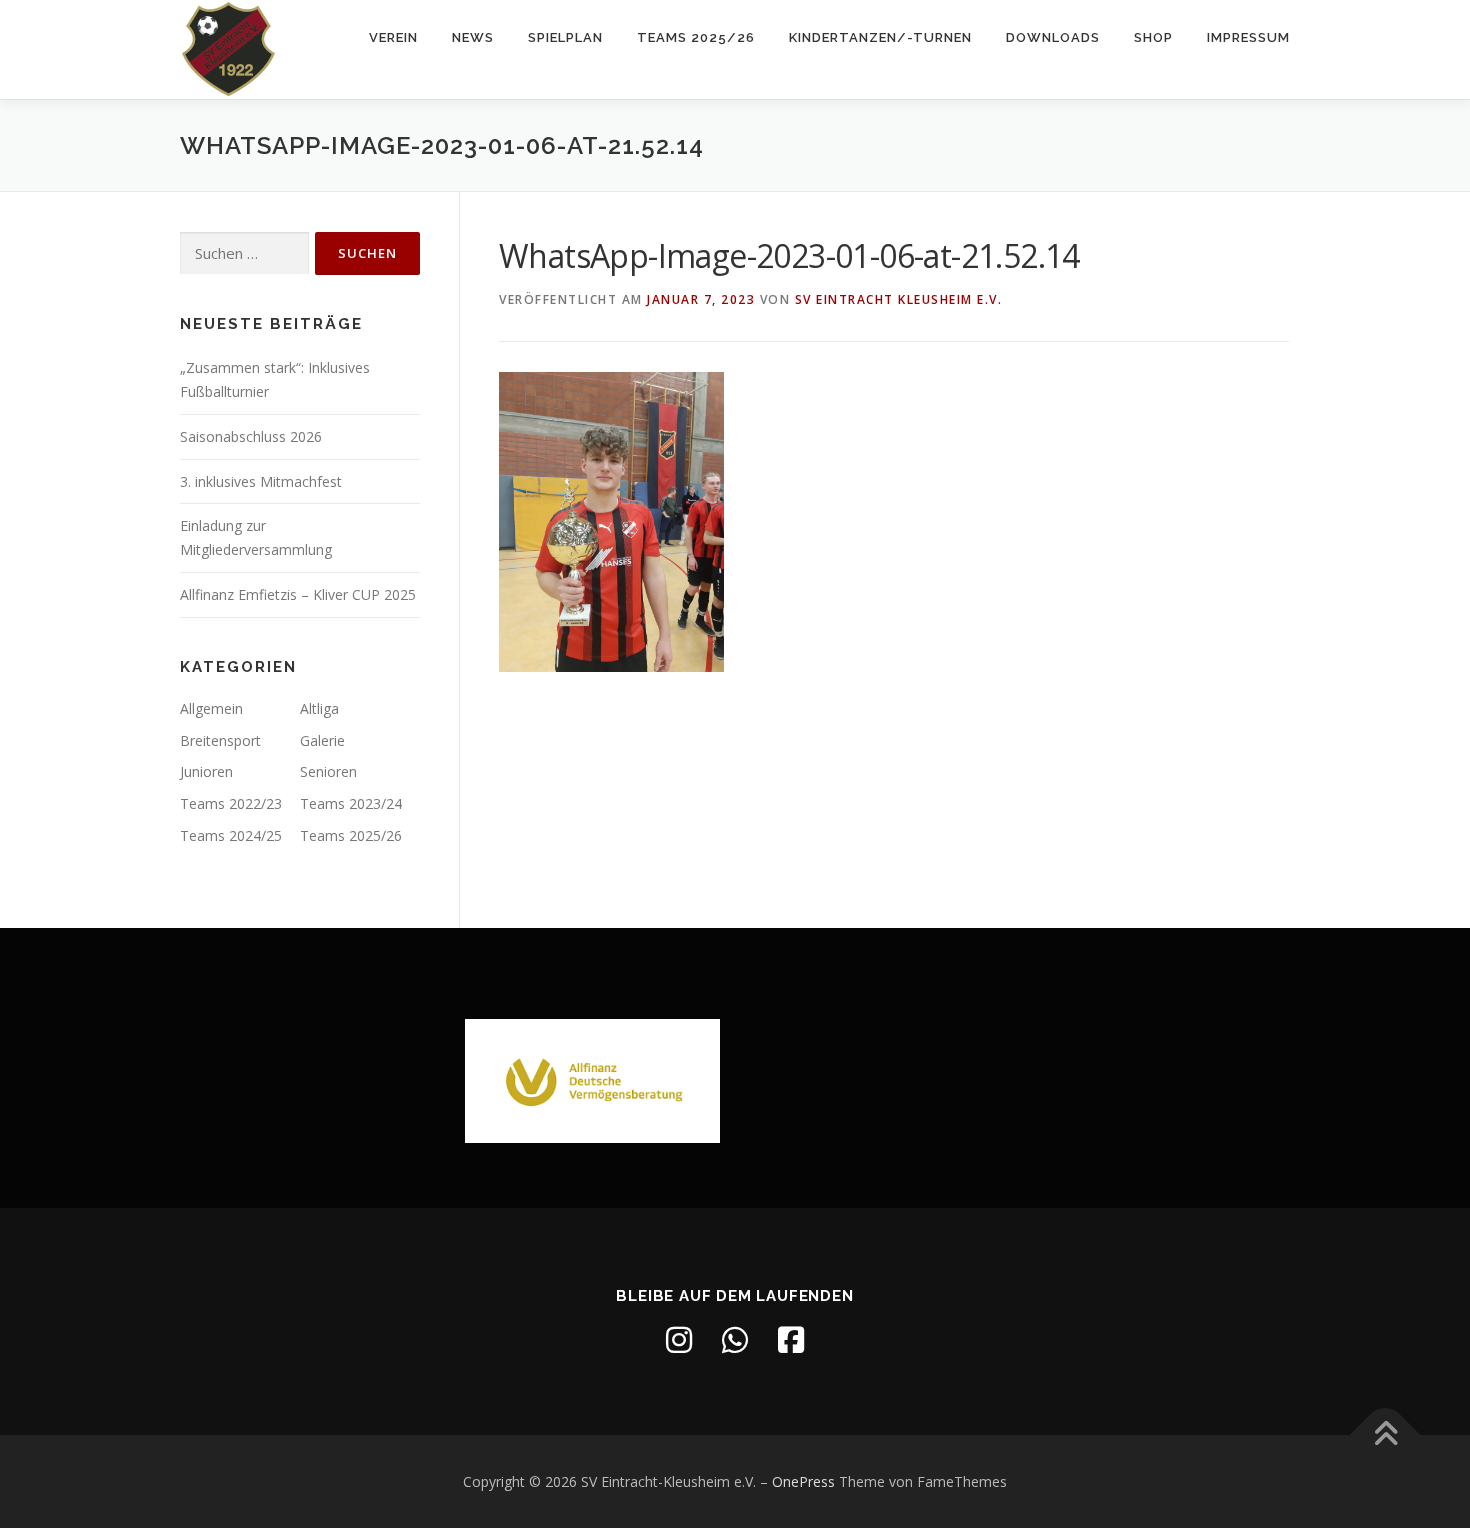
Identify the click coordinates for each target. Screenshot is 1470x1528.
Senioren (328, 771)
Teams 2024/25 (231, 835)
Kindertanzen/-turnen (880, 37)
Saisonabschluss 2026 (251, 436)
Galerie (322, 740)
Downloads (1053, 37)
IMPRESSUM (1248, 37)
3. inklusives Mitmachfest (261, 481)
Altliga (319, 708)
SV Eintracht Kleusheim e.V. (899, 299)
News (473, 37)
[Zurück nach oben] (1385, 1434)
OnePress (803, 1481)
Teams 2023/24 (351, 803)
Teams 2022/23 (231, 803)
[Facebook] (791, 1340)
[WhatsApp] (735, 1340)
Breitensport (220, 740)
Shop (1153, 37)
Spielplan (565, 37)
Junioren (206, 771)
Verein (393, 37)
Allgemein (211, 708)
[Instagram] (679, 1340)
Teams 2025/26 (696, 37)
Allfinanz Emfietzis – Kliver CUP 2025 (298, 594)
